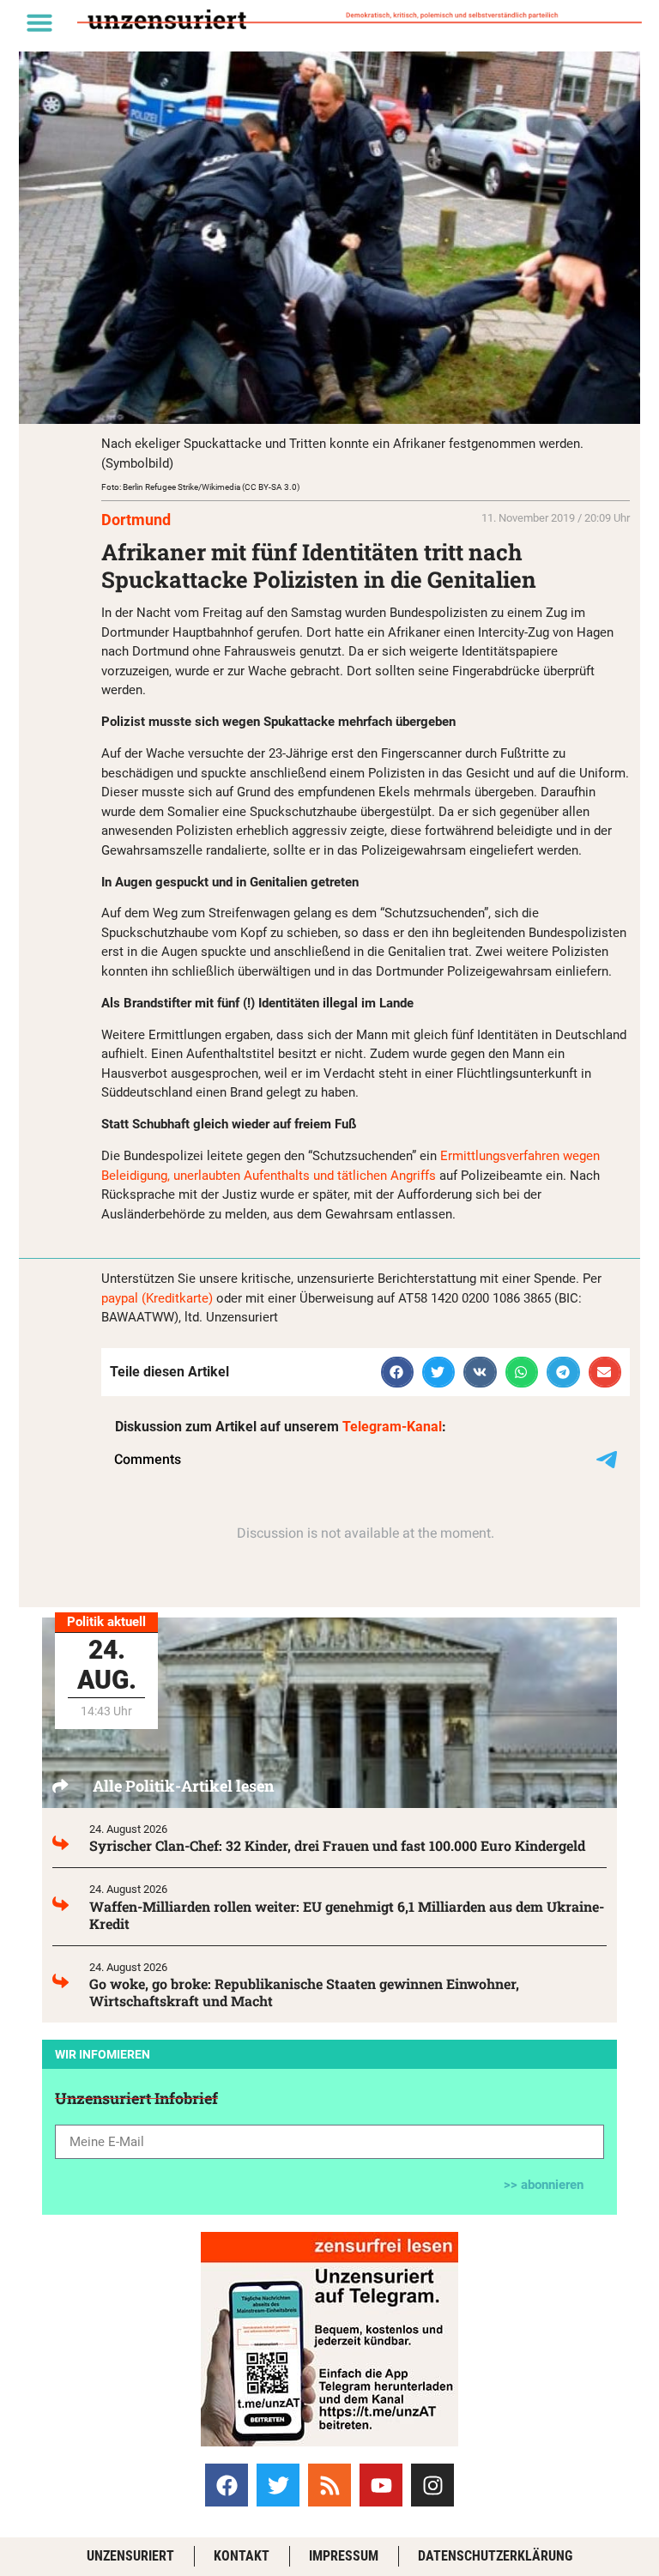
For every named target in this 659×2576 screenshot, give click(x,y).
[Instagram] (432, 2485)
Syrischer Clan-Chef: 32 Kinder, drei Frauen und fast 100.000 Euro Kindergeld (337, 1845)
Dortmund (136, 520)
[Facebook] (227, 2485)
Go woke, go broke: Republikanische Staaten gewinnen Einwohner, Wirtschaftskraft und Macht (304, 1992)
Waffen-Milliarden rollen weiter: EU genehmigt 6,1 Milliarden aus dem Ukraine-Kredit (347, 1915)
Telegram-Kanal (392, 1427)
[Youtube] (381, 2485)
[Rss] (329, 2485)
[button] (39, 22)
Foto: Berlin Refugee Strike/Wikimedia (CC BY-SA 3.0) (200, 487)
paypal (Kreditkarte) (157, 1298)
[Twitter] (278, 2485)
